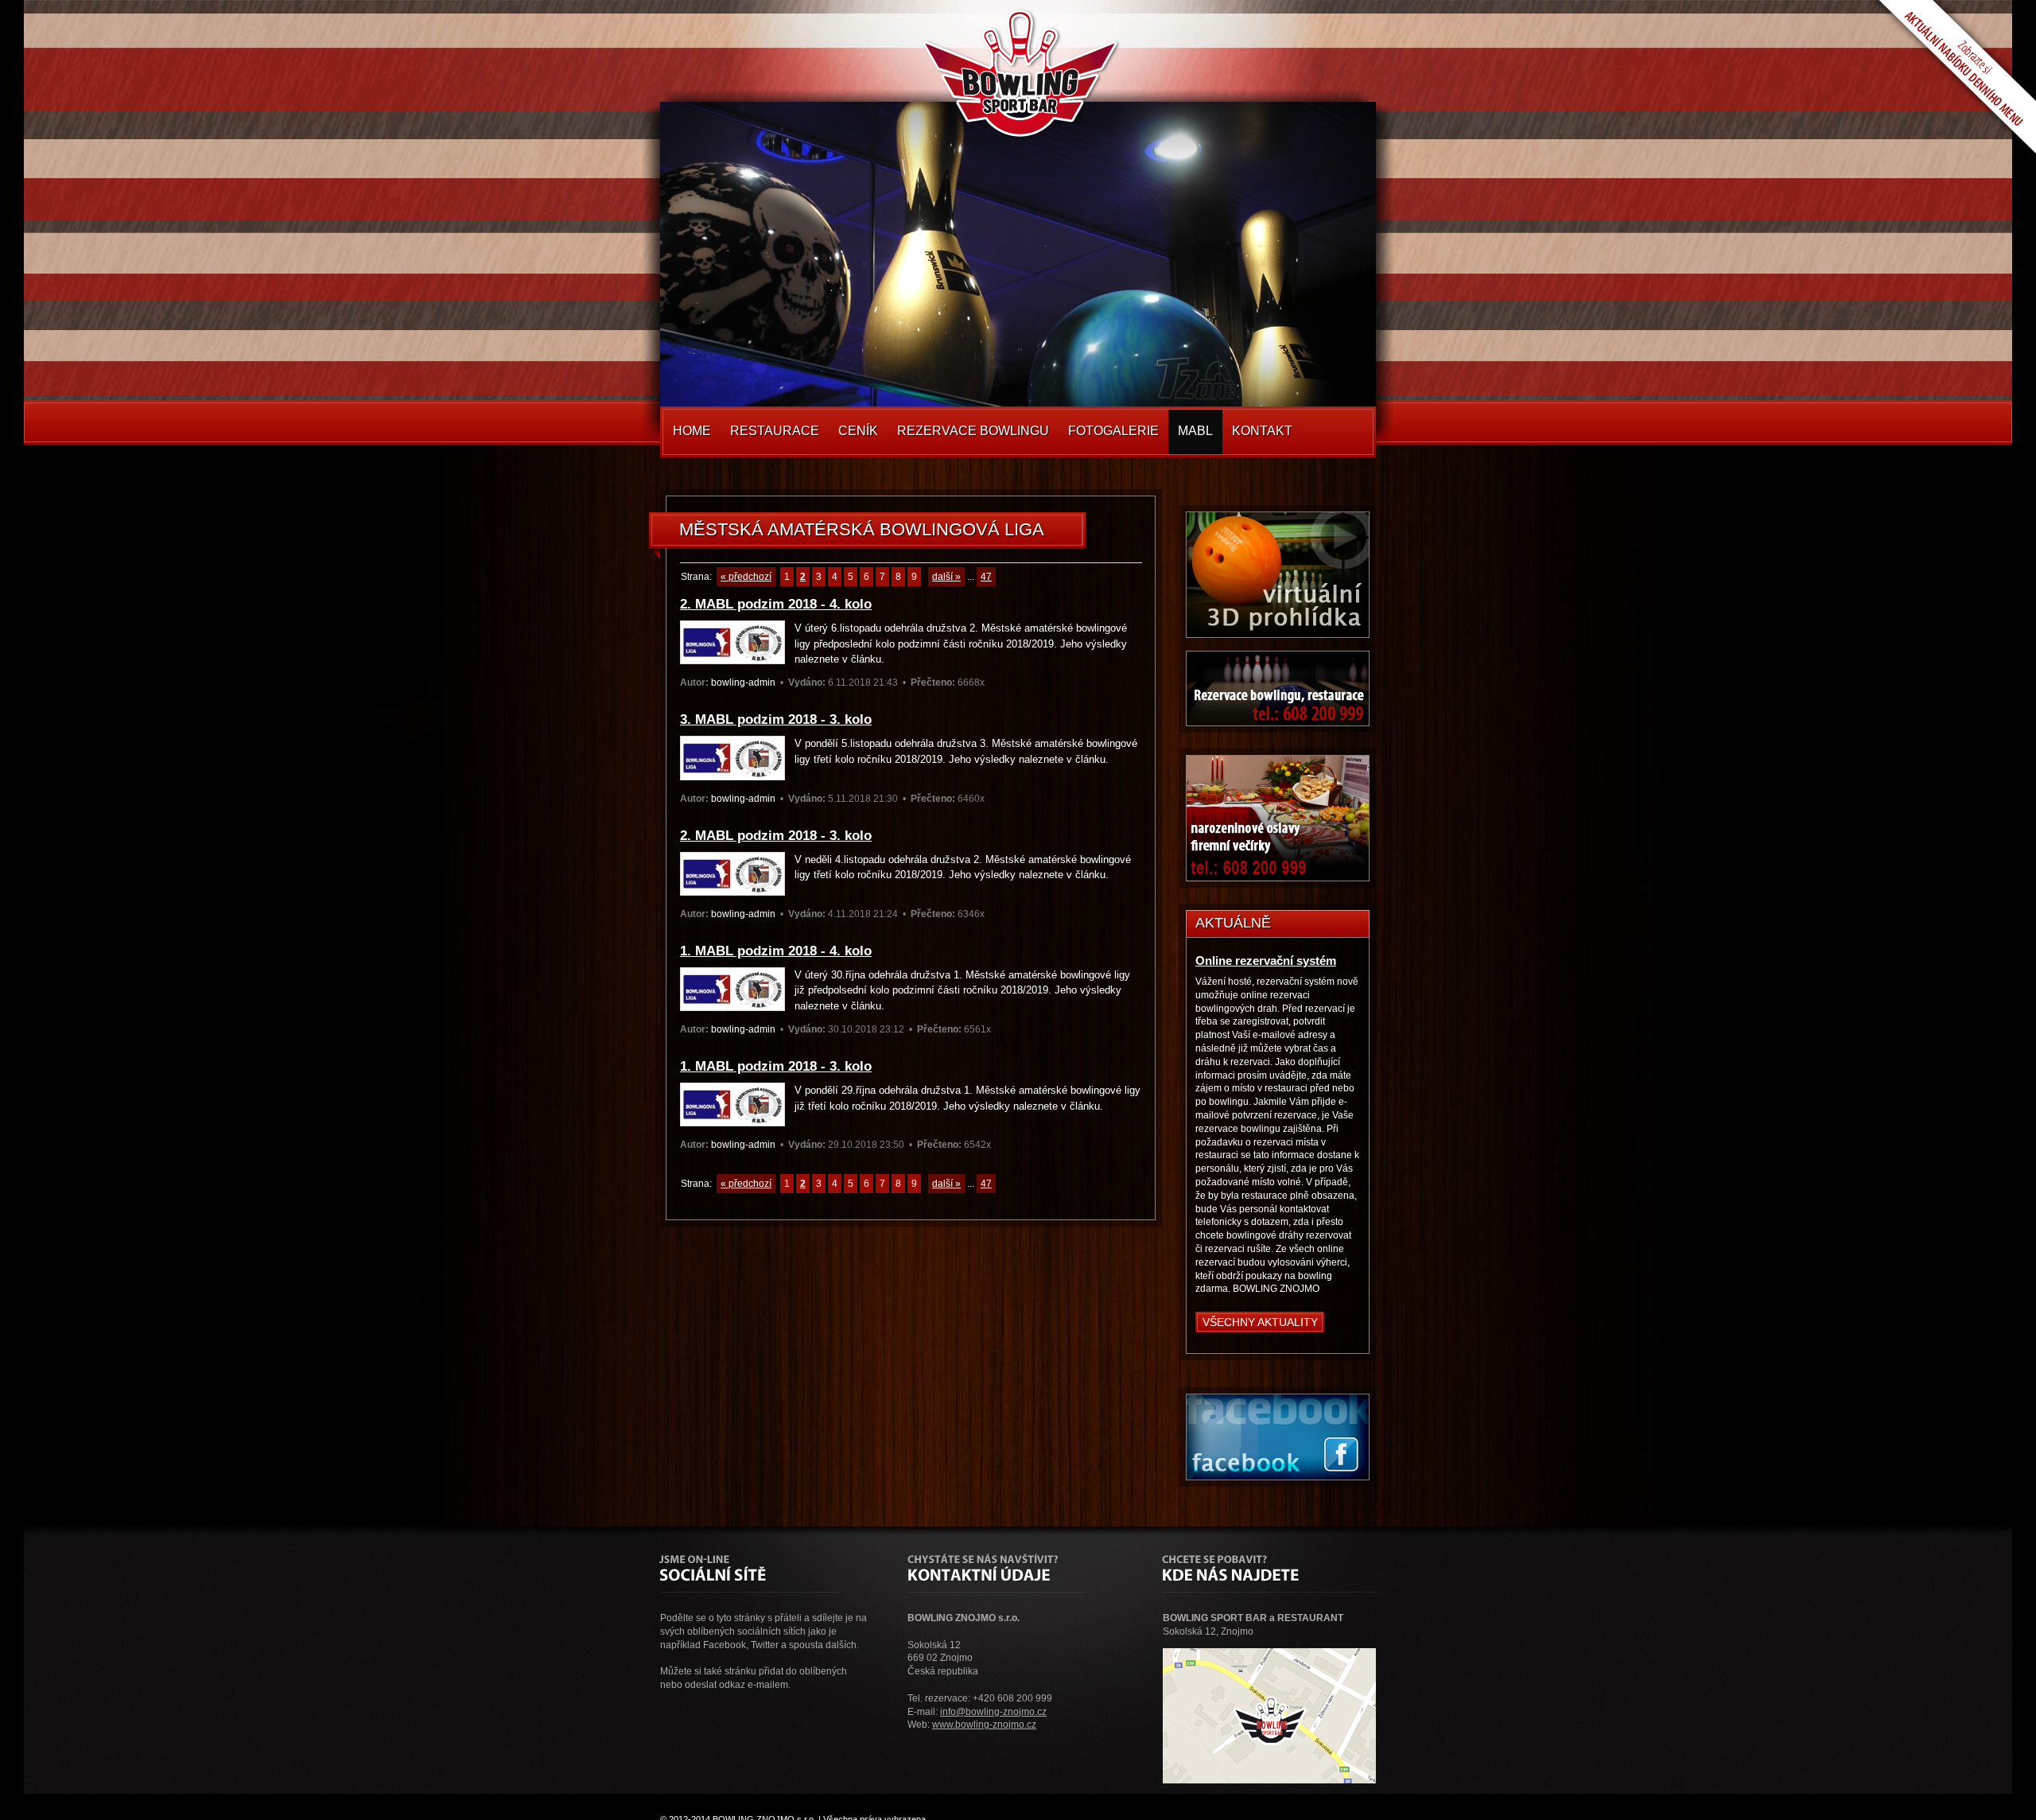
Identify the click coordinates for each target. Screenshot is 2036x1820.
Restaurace (775, 431)
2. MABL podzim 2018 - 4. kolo (776, 604)
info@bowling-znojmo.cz (993, 1712)
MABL (1195, 431)
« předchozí (746, 577)
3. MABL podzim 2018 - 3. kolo (776, 719)
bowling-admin (743, 682)
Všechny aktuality (1260, 1322)
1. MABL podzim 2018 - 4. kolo (776, 951)
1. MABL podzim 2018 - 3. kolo (776, 1066)
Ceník (858, 431)
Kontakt (1262, 431)
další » (946, 577)
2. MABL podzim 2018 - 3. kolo (776, 836)
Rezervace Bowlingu (973, 431)
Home (692, 431)
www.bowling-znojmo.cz (984, 1725)
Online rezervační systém (1266, 961)
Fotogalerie (1113, 431)
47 (986, 577)
